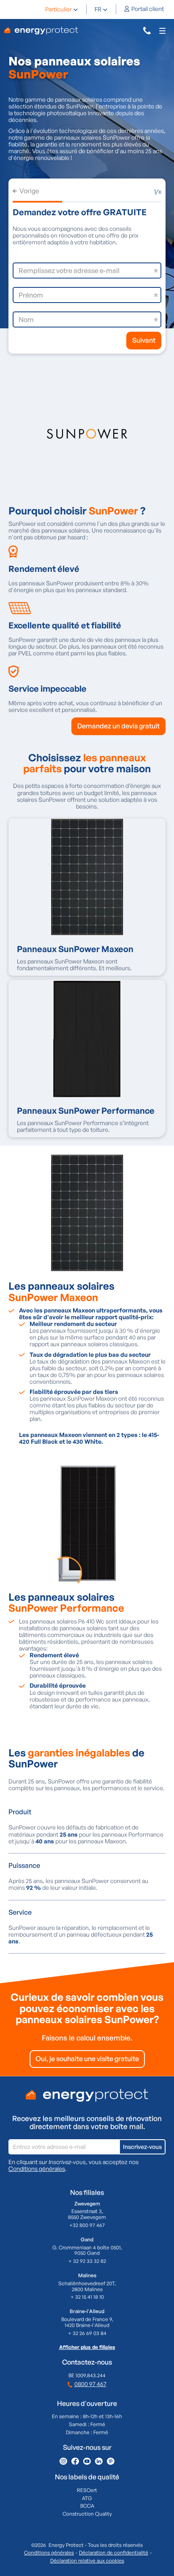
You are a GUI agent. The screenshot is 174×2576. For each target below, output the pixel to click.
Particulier (58, 9)
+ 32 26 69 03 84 (87, 2333)
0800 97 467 (90, 2384)
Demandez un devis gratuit (118, 726)
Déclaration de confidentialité (114, 2553)
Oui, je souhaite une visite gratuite (87, 2059)
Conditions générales (37, 2169)
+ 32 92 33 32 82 (87, 2261)
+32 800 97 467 (87, 2225)
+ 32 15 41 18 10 (87, 2297)
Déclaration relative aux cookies (87, 2561)
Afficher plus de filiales (87, 2347)
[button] (62, 9)
